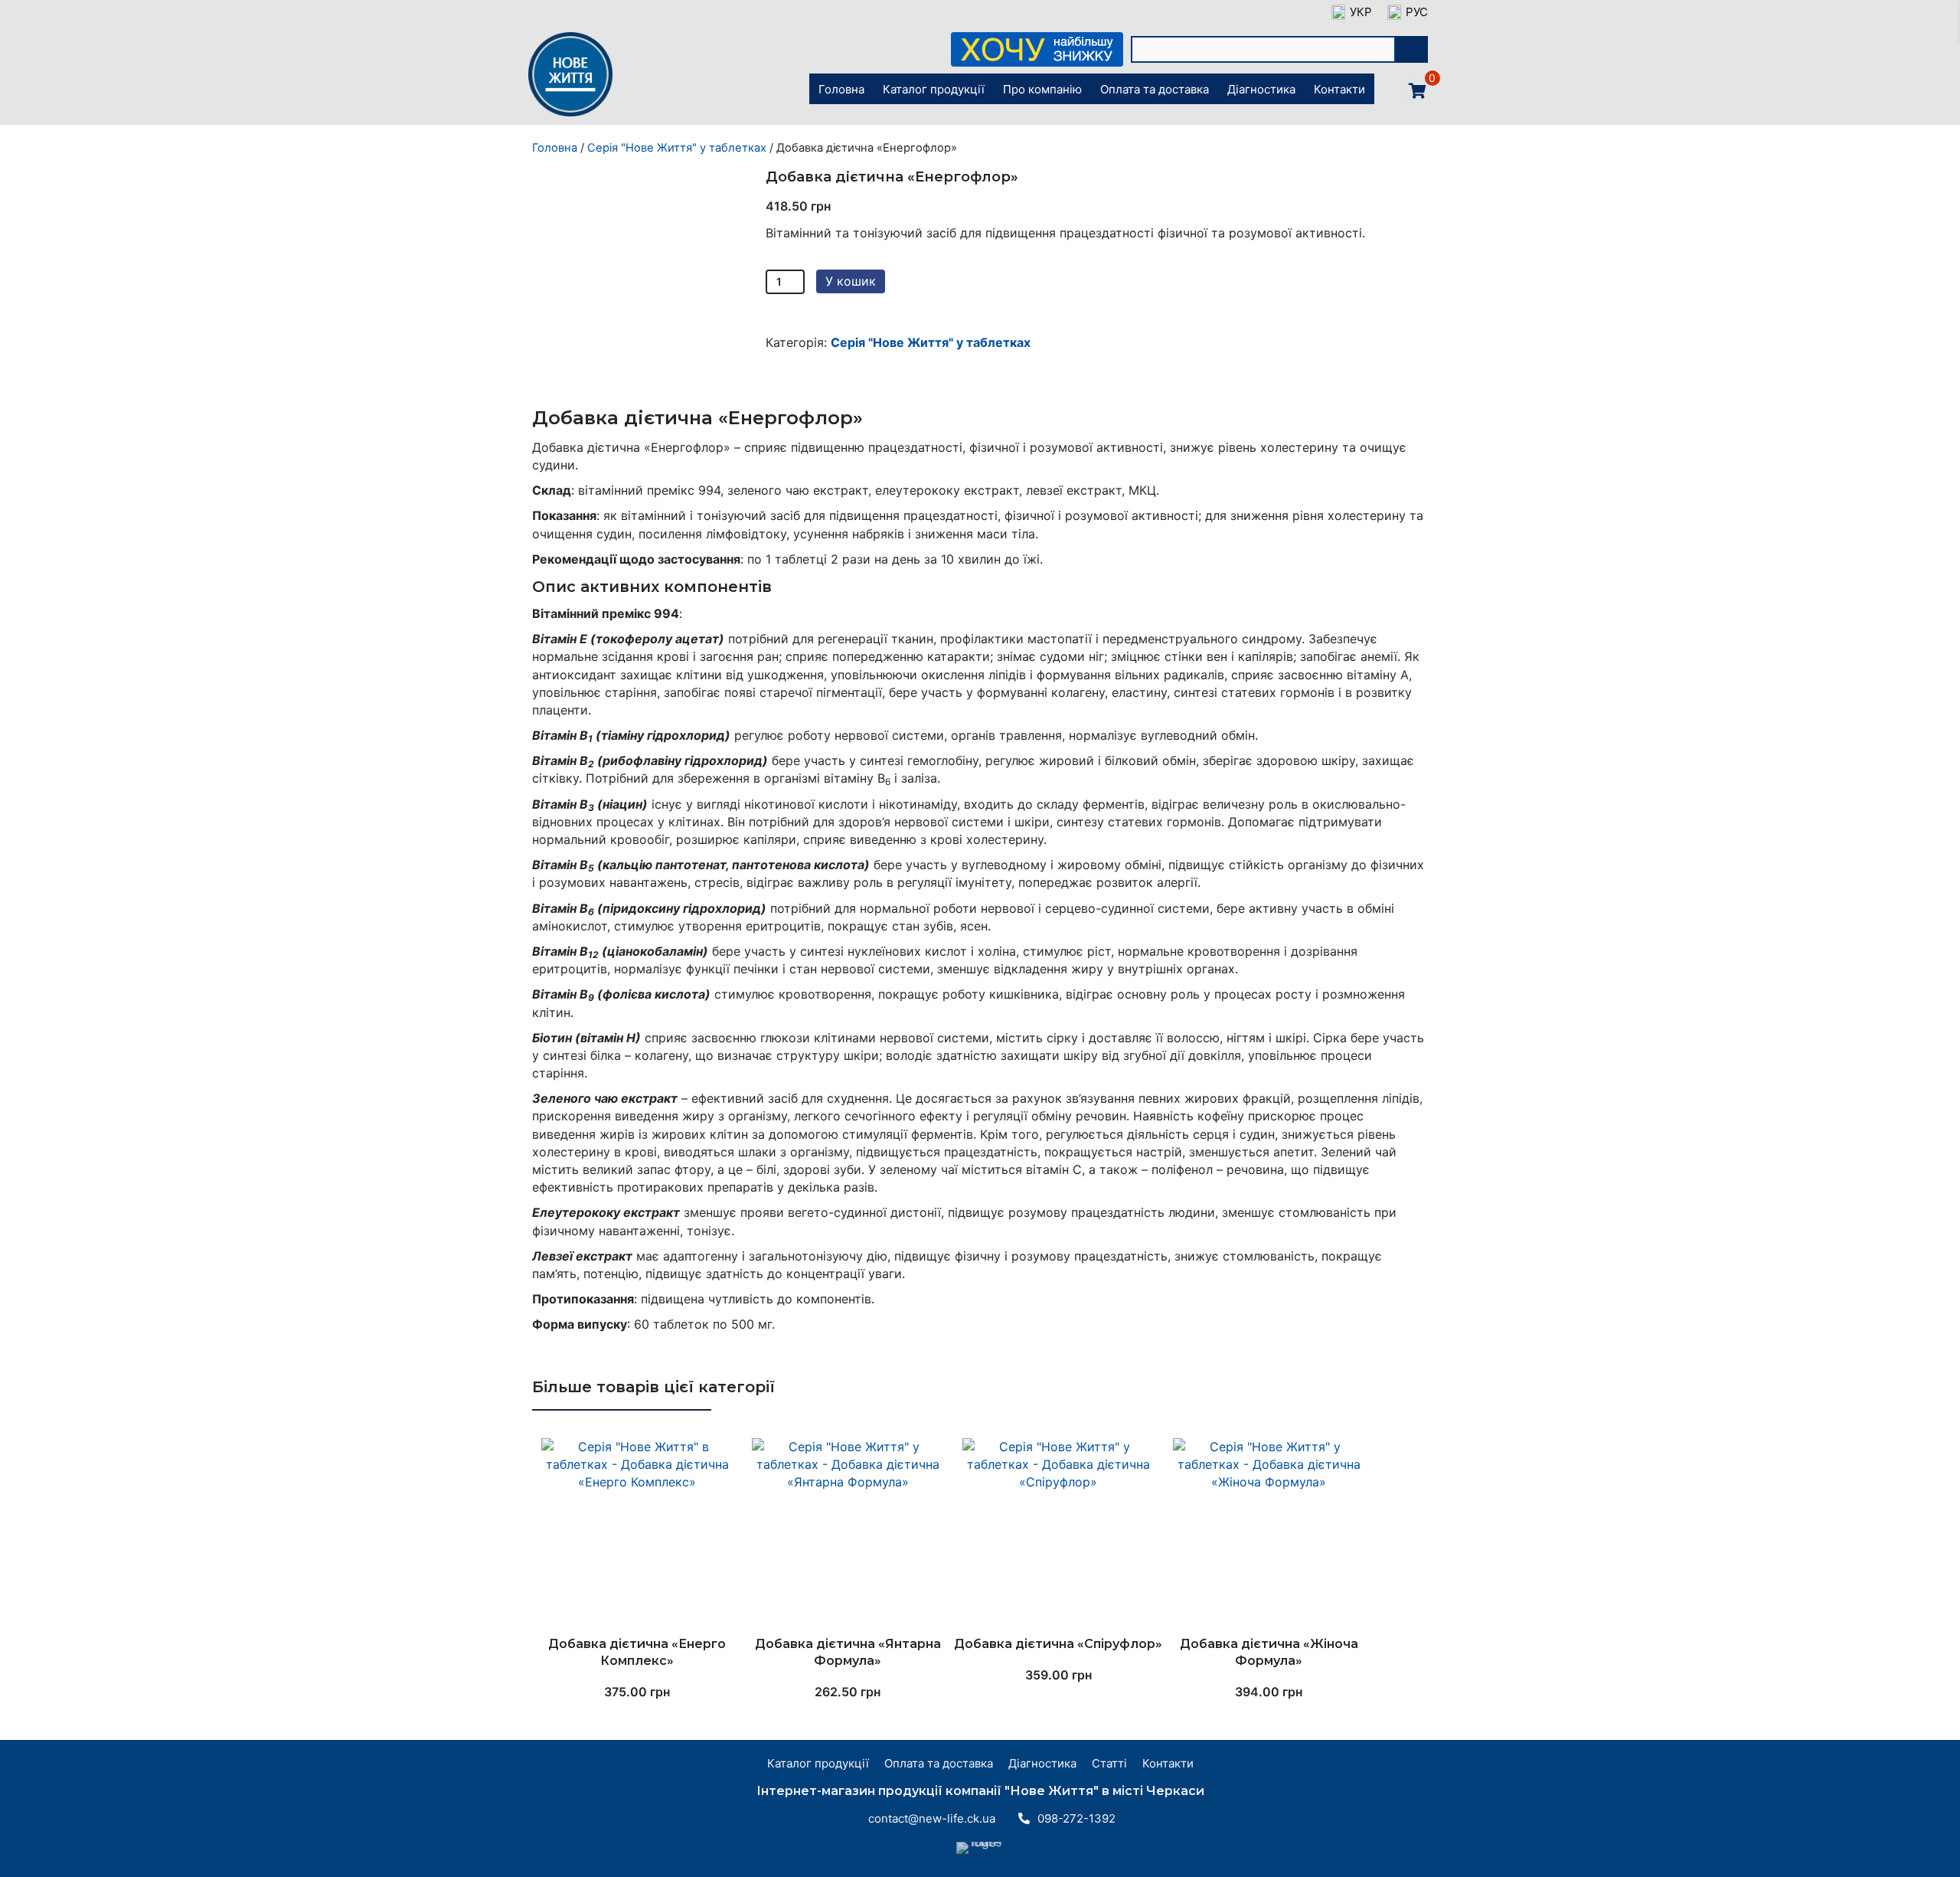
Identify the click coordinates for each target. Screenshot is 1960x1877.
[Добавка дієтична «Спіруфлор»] (1058, 1534)
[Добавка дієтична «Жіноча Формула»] (1269, 1534)
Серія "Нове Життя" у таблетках (677, 148)
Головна (555, 148)
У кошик (851, 281)
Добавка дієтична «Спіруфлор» (1058, 1644)
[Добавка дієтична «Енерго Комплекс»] (637, 1534)
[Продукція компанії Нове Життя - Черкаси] (570, 115)
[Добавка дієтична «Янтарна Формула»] (848, 1534)
